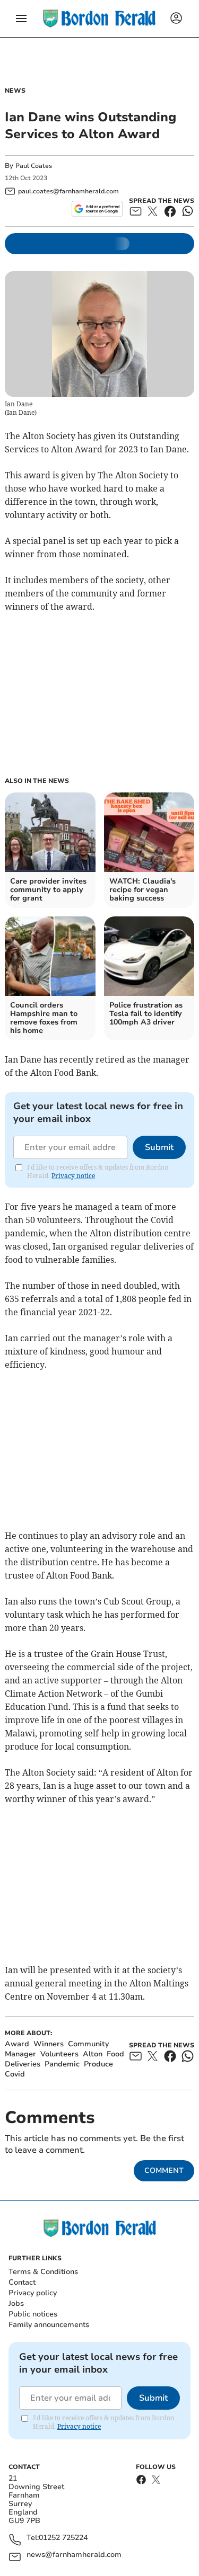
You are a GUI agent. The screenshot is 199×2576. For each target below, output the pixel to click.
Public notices (33, 2314)
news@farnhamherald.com (74, 2555)
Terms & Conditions (43, 2272)
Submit (159, 1147)
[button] (21, 19)
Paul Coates (34, 166)
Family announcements (49, 2325)
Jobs (16, 2303)
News (15, 91)
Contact (22, 2282)
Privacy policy (33, 2293)
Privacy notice (73, 1176)
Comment (164, 2171)
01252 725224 (63, 2538)
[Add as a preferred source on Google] (97, 209)
